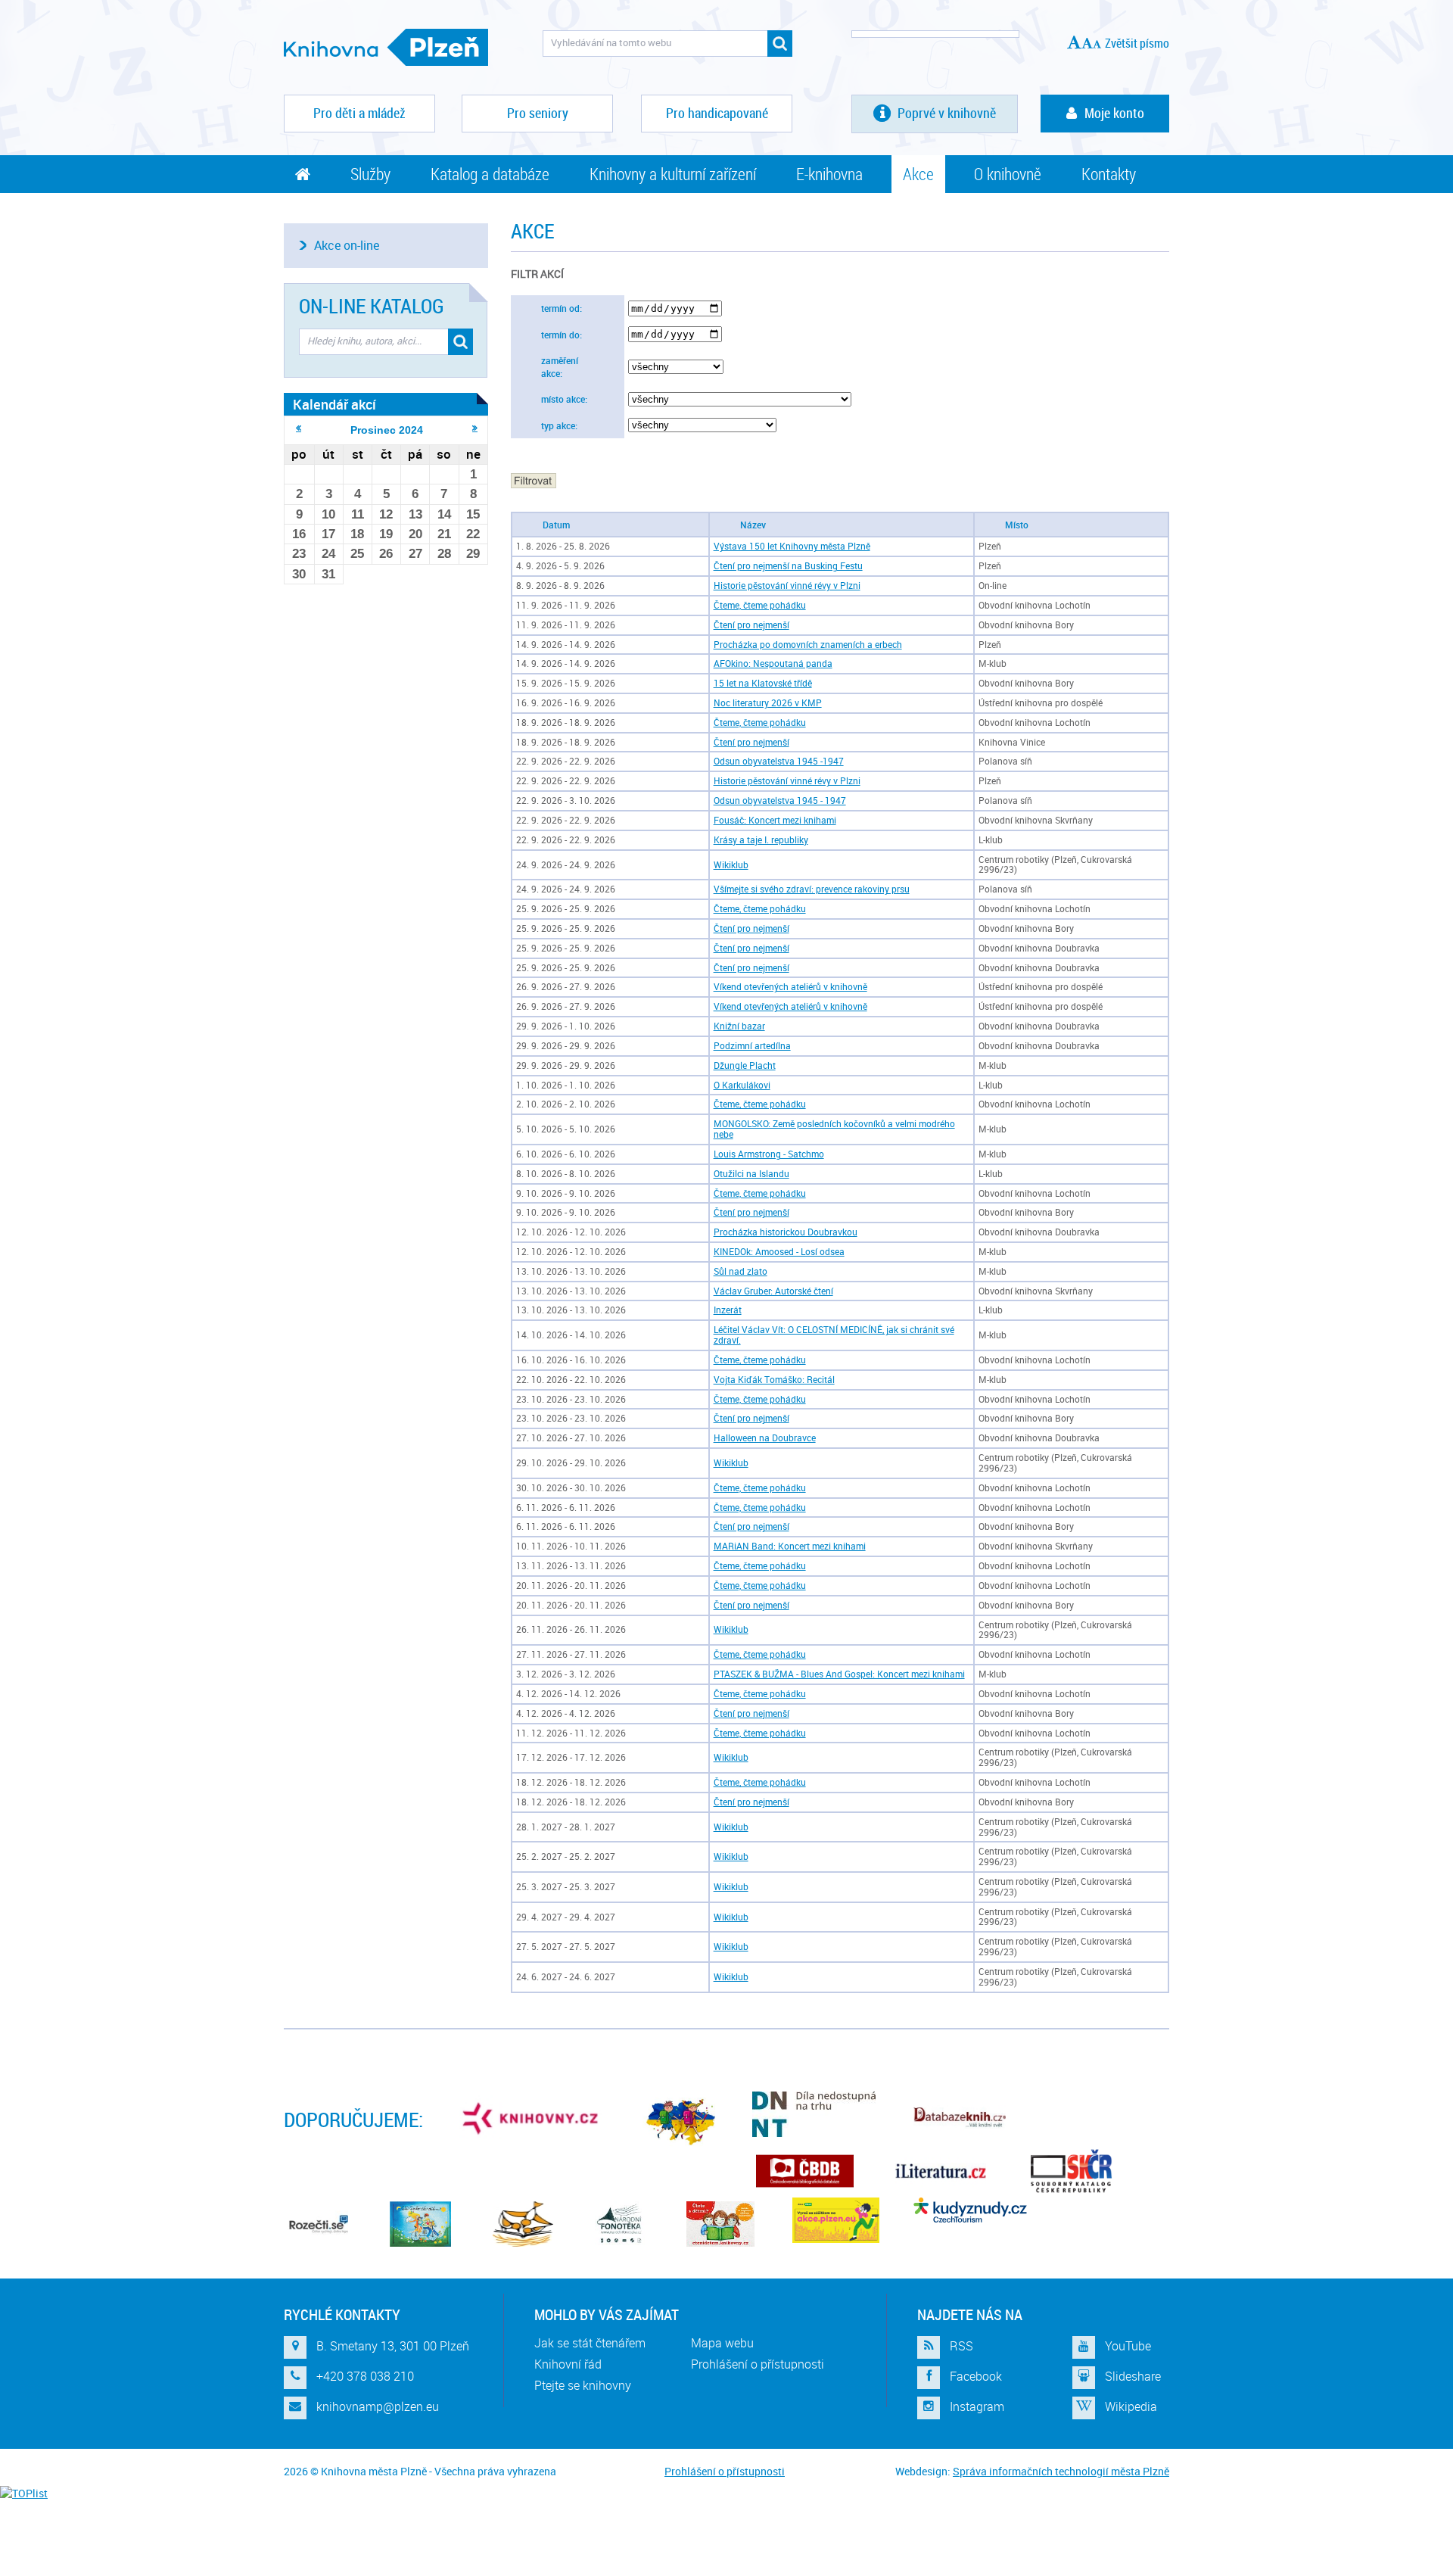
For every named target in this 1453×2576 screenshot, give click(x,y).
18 (357, 534)
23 (299, 554)
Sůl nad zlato (741, 1271)
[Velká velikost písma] (1074, 42)
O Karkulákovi (742, 1085)
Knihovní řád (568, 2364)
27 (415, 554)
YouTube (1128, 2346)
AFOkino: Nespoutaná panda (773, 663)
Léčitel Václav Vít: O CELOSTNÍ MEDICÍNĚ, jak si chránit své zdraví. (834, 1335)
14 (444, 514)
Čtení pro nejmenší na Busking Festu (788, 566)
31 (328, 574)
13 (415, 514)
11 (358, 514)
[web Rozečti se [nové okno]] (318, 2224)
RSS (961, 2346)
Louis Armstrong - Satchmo (769, 1154)
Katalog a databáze (490, 174)
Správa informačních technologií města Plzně (1061, 2471)
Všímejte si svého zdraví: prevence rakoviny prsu (812, 889)
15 (473, 514)
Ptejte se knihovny (583, 2385)
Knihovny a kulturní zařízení (673, 174)
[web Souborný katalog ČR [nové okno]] (1071, 2171)
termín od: (562, 308)
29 (473, 554)
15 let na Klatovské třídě (763, 683)
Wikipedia (1131, 2406)
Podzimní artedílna (752, 1046)
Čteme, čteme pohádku (760, 605)
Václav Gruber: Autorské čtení (773, 1291)
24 (328, 554)
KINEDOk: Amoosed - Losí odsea (779, 1252)
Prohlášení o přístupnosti (758, 2364)
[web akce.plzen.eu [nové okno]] (836, 2220)
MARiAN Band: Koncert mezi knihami (790, 1546)
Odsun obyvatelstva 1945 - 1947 (780, 801)
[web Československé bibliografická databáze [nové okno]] (805, 2171)
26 (386, 554)
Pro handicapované (717, 113)
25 (357, 554)
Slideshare (1133, 2376)
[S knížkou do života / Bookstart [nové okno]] (523, 2224)
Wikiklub (731, 865)
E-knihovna (829, 174)
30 (299, 574)
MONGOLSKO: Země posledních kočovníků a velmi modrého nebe (834, 1129)
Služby (370, 174)
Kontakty (1109, 174)
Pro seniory (538, 113)
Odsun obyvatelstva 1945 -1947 (779, 761)
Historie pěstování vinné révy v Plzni (787, 586)
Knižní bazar (739, 1026)
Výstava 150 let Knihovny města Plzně (792, 546)
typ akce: (559, 426)
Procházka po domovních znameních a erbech (808, 645)
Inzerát (728, 1310)
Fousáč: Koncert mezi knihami (775, 820)
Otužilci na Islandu (751, 1174)
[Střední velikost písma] (1087, 43)
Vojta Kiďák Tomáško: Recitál (774, 1380)
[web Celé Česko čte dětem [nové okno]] (420, 2224)
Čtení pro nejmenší (751, 625)
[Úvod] (303, 174)
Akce (918, 174)
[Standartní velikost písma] (1097, 44)
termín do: (562, 335)
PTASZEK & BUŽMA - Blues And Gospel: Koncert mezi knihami (839, 1674)
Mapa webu (722, 2343)
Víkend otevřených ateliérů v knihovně (790, 987)
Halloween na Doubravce (765, 1438)
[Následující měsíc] (475, 428)
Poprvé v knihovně (945, 113)
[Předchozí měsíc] (299, 428)
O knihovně (1008, 174)
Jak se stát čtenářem (590, 2343)
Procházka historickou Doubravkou (786, 1232)
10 (328, 514)
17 (328, 534)
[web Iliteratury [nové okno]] (941, 2171)
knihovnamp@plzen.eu (378, 2406)
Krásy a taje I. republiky (761, 840)
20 (415, 534)
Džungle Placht (745, 1065)
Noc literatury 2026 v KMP (768, 703)
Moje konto (1114, 113)
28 (444, 554)
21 (444, 534)
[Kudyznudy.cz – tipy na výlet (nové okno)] (970, 2210)
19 (386, 534)
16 (299, 534)
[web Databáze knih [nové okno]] (960, 2118)
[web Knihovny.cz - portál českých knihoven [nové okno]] (532, 2118)
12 (386, 514)
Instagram (977, 2406)
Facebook (976, 2376)
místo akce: (564, 399)
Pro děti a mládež (359, 113)
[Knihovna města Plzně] (386, 47)
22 (473, 534)
